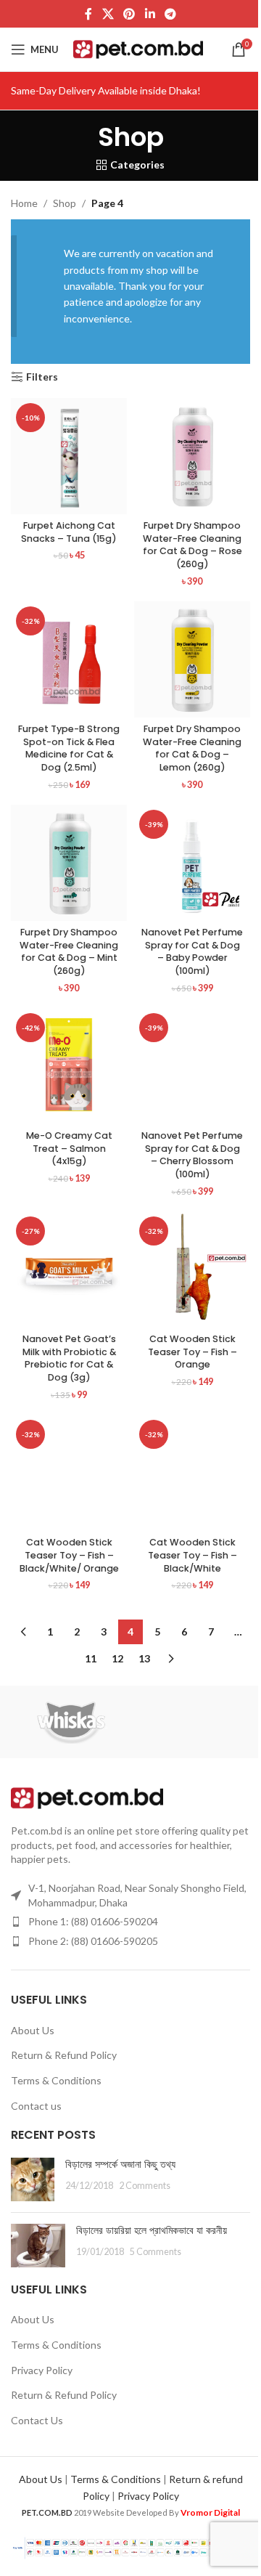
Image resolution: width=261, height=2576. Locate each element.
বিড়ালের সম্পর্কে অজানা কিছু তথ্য (120, 2164)
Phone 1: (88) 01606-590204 (93, 1921)
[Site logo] (138, 48)
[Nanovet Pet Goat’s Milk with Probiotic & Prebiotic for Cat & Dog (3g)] (69, 1269)
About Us (33, 2030)
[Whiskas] (71, 1722)
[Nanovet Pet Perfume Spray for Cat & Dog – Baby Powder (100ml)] (192, 863)
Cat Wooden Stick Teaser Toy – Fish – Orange (192, 1352)
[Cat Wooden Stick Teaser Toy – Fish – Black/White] (192, 1473)
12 (117, 1658)
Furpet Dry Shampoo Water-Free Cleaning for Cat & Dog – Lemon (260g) (192, 748)
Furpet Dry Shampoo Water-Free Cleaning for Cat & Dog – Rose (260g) (192, 545)
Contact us (36, 2106)
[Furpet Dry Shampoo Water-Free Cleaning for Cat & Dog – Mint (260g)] (69, 863)
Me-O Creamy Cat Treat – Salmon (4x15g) (69, 1148)
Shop (65, 203)
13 (144, 1658)
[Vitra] (190, 1722)
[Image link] (87, 1797)
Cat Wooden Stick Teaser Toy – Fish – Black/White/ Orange (69, 1555)
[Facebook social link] (88, 14)
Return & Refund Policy (64, 2055)
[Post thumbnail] (33, 2179)
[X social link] (108, 14)
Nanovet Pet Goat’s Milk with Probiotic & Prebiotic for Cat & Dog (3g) (69, 1358)
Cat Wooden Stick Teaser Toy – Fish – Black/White (192, 1555)
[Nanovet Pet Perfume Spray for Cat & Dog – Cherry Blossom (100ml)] (192, 1066)
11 (91, 1658)
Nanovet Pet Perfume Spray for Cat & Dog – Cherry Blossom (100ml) (192, 1155)
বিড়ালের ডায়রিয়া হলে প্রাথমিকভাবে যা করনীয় (152, 2230)
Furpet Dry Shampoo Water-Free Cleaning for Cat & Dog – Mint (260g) (69, 951)
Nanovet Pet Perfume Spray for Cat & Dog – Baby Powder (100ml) (192, 951)
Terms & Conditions (56, 2080)
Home (24, 203)
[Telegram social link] (170, 14)
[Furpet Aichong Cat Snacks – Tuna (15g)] (69, 456)
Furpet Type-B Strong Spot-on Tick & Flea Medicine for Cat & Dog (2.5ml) (69, 748)
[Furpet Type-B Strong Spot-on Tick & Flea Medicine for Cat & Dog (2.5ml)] (69, 659)
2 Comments (145, 2186)
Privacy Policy (42, 2370)
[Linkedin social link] (150, 14)
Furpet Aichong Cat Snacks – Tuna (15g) (69, 532)
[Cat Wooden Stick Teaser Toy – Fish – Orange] (192, 1269)
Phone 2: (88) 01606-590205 (93, 1941)
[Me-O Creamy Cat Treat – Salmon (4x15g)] (69, 1066)
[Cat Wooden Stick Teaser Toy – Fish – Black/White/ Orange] (69, 1473)
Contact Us (37, 2420)
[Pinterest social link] (129, 14)
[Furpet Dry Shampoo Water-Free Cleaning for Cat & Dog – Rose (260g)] (192, 456)
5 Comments (156, 2252)
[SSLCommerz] (130, 2547)
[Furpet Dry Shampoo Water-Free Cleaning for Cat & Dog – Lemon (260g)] (192, 659)
